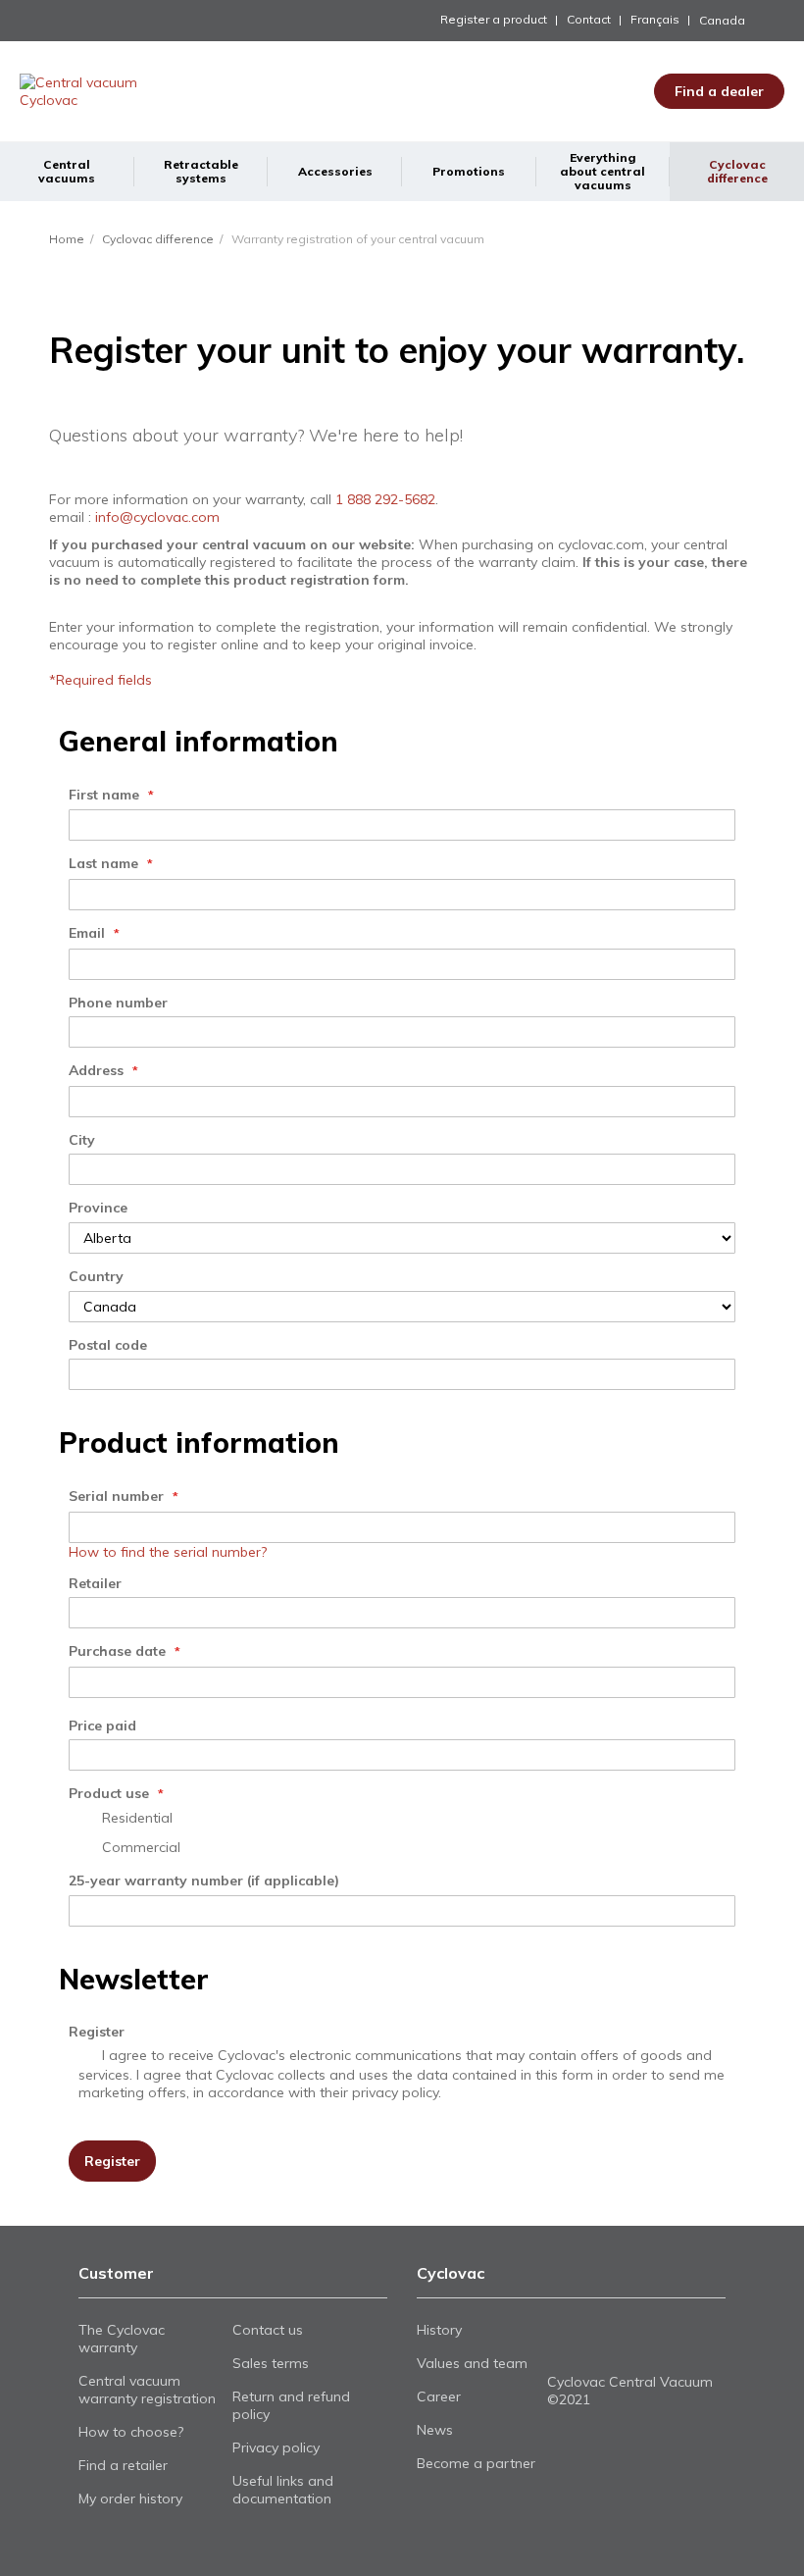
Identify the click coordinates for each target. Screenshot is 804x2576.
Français (655, 19)
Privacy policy (276, 2447)
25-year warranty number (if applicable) (204, 1880)
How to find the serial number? (168, 1552)
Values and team (472, 2363)
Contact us (268, 2330)
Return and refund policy (291, 2405)
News (435, 2430)
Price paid (102, 1726)
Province (98, 1208)
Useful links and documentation (283, 2490)
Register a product (494, 19)
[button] (742, 21)
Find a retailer (123, 2465)
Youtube (593, 2343)
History (439, 2330)
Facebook (559, 2343)
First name (106, 795)
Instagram (626, 2343)
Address (98, 1070)
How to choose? (131, 2432)
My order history (130, 2499)
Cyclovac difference (158, 239)
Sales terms (271, 2363)
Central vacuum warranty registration (147, 2390)
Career (439, 2396)
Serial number (118, 1496)
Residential (137, 1818)
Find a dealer (719, 91)
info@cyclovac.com (157, 517)
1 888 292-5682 (385, 499)
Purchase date (119, 1651)
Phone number (118, 1003)
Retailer (95, 1583)
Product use (111, 1793)
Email (89, 933)
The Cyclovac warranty (122, 2339)
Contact (589, 19)
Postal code (108, 1345)
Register (97, 2032)
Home (67, 239)
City (82, 1140)
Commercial (141, 1847)
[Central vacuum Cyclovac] (107, 91)
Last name (105, 863)
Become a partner (476, 2463)
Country (96, 1276)
